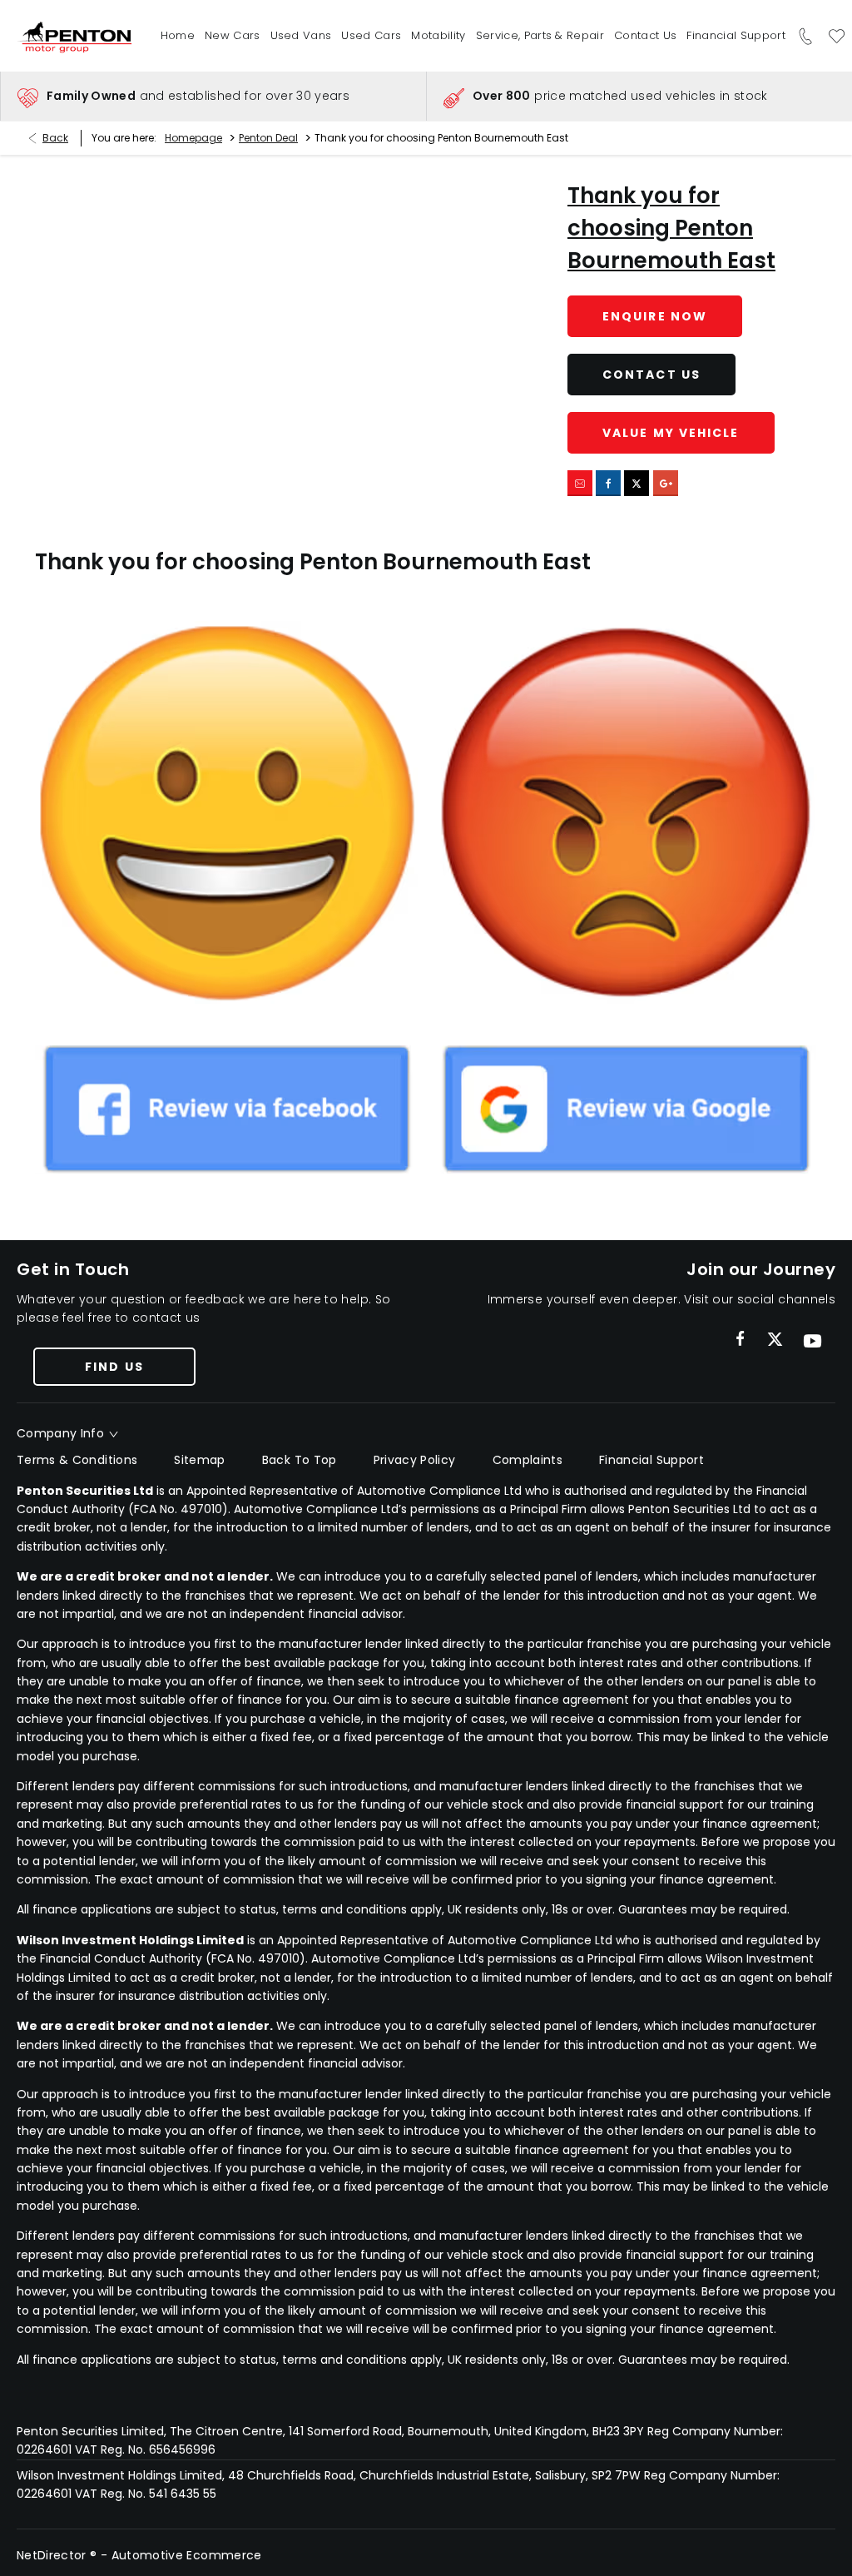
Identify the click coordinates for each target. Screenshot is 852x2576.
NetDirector (53, 2555)
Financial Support (651, 1460)
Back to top (300, 1460)
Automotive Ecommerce (187, 2555)
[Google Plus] (666, 483)
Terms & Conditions (77, 1460)
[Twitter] (775, 1340)
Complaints (528, 1460)
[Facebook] (740, 1339)
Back (55, 138)
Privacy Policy (415, 1460)
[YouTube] (812, 1341)
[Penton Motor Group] (77, 36)
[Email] (580, 483)
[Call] (806, 36)
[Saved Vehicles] (837, 36)
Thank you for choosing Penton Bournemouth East (671, 228)
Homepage (193, 138)
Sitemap (199, 1460)
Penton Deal (268, 138)
